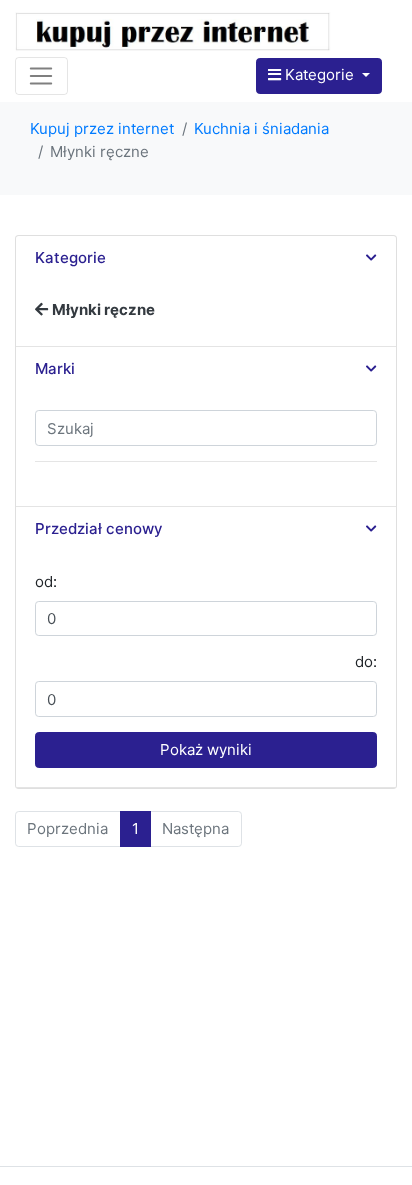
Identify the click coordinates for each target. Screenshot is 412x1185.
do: (366, 661)
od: (46, 581)
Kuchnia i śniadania (261, 128)
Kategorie (319, 74)
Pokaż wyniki (206, 749)
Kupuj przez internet (102, 128)
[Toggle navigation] (41, 76)
